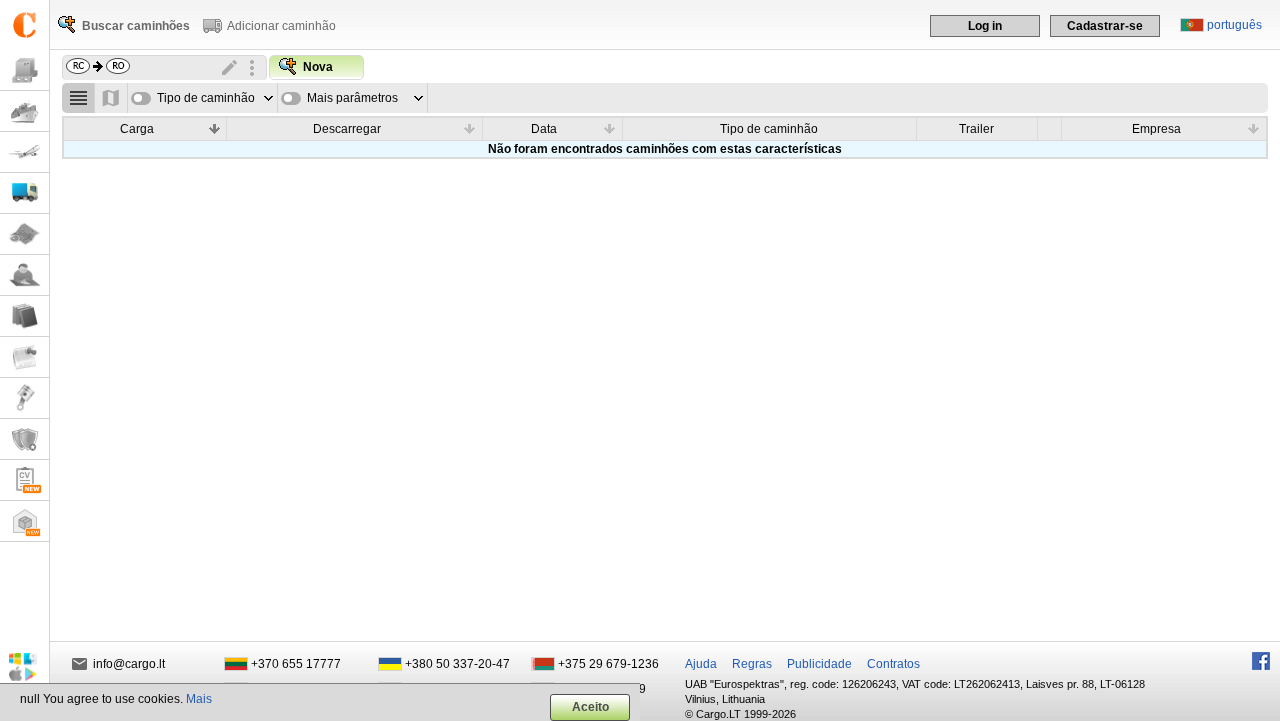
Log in (985, 26)
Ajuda (701, 664)
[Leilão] (24, 398)
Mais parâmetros (352, 98)
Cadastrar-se (1105, 26)
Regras (752, 664)
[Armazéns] (24, 521)
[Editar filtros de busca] (230, 68)
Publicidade (819, 664)
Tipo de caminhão (206, 98)
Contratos (893, 664)
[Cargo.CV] (24, 480)
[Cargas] (24, 70)
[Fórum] (24, 275)
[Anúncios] (24, 357)
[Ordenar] (214, 128)
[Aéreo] (24, 152)
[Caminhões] (24, 193)
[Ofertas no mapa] (111, 98)
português (1234, 25)
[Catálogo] (24, 316)
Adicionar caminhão (281, 26)
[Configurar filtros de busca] (252, 68)
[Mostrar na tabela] (78, 98)
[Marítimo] (24, 111)
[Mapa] (24, 234)
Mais (199, 699)
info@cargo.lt (129, 664)
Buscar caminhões (136, 26)
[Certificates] (24, 439)
